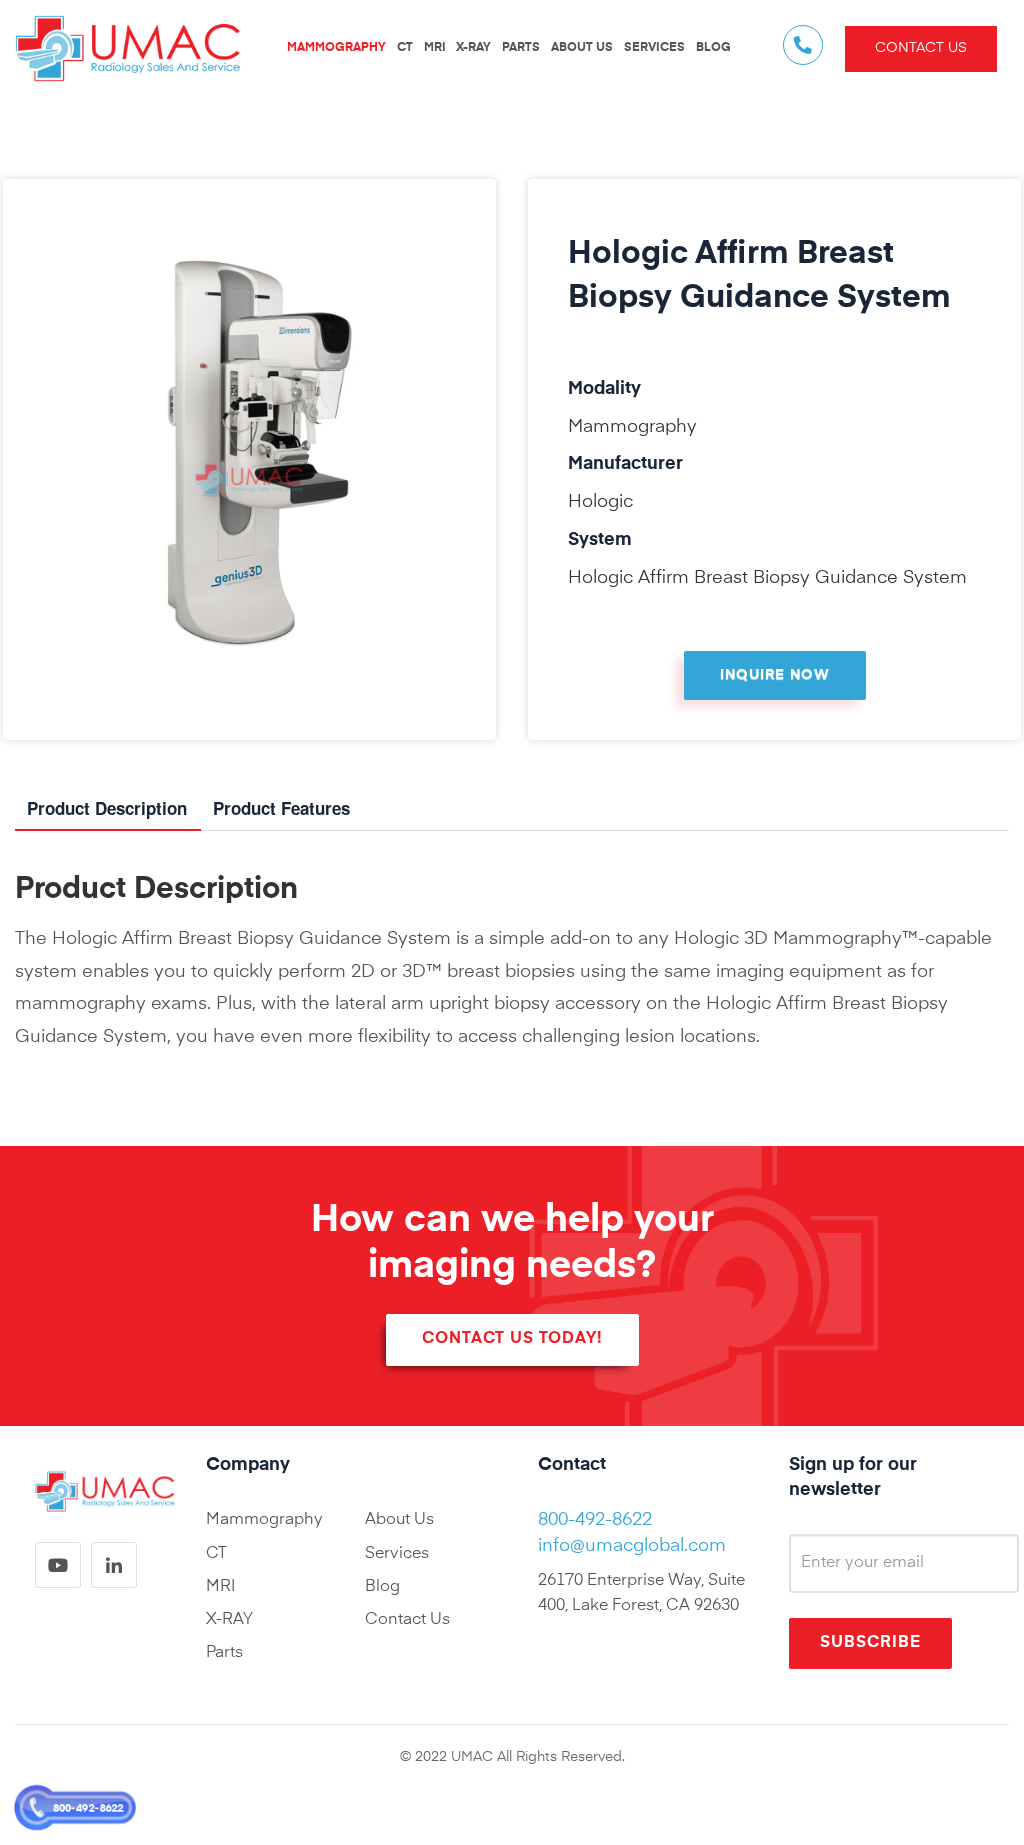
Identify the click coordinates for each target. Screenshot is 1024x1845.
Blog (382, 1587)
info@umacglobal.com (632, 1546)
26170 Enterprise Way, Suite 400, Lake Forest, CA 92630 (641, 1593)
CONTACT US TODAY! (512, 1339)
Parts (224, 1653)
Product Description (107, 808)
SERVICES (654, 48)
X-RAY (473, 48)
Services (397, 1554)
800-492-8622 (88, 1808)
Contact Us (407, 1620)
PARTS (521, 48)
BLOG (713, 48)
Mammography (264, 1520)
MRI (435, 48)
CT (405, 48)
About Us (582, 48)
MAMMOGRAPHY (336, 48)
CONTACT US (921, 48)
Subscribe (870, 1643)
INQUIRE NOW (775, 675)
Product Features (281, 808)
